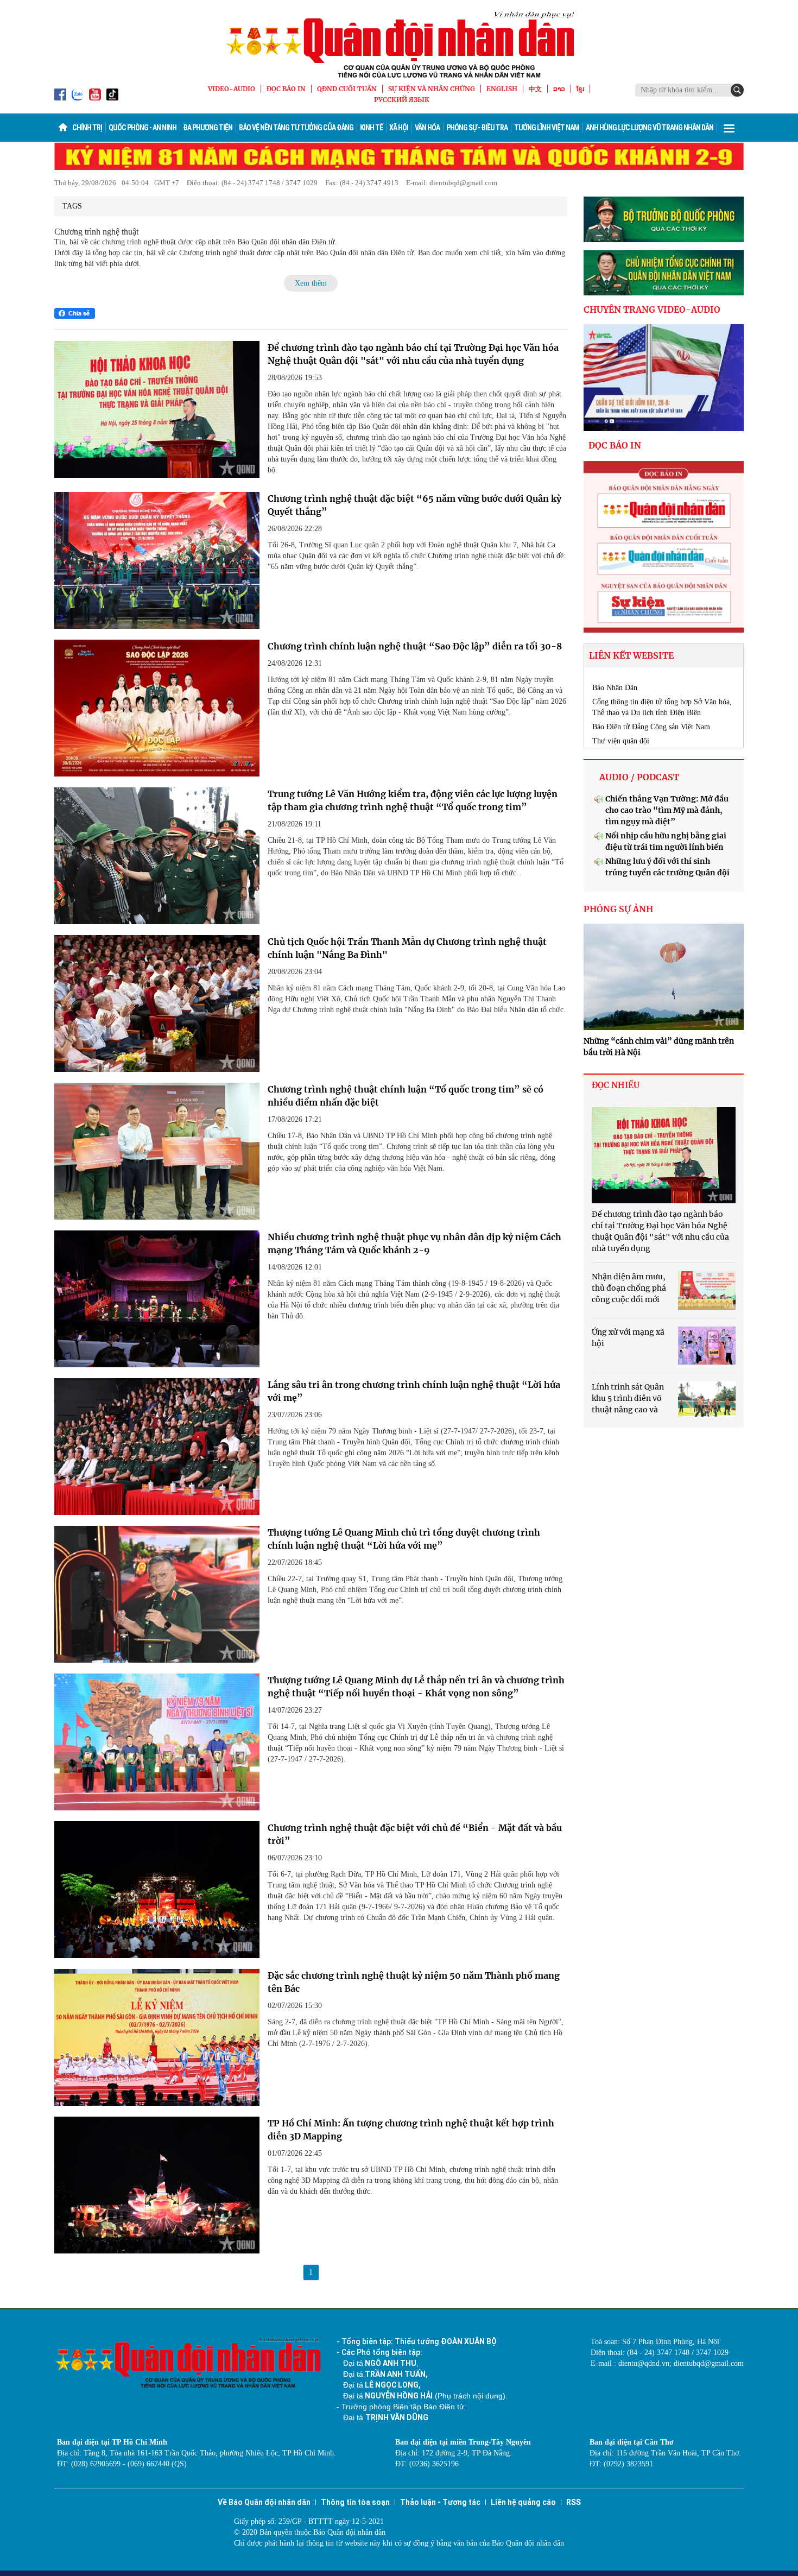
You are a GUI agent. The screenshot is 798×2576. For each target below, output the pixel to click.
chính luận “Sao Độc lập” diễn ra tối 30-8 (415, 646)
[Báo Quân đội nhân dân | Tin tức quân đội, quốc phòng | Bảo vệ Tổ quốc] (399, 45)
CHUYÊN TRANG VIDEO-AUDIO (652, 310)
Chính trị (87, 128)
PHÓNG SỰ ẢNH (618, 909)
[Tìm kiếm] (737, 90)
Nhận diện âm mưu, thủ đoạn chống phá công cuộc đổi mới (629, 1288)
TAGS (72, 206)
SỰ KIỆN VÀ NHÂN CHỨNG (432, 89)
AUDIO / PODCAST (639, 777)
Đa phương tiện (208, 128)
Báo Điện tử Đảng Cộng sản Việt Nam (651, 727)
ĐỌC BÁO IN (286, 89)
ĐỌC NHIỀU (616, 1085)
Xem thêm (311, 283)
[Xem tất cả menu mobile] (729, 128)
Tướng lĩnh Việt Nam (547, 128)
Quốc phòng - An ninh (142, 128)
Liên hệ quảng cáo (523, 2502)
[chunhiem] (664, 273)
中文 (535, 89)
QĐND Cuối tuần (347, 89)
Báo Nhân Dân (615, 688)
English (502, 89)
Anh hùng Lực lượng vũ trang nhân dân (650, 128)
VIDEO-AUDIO (232, 89)
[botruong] (664, 219)
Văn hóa (427, 128)
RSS (574, 2502)
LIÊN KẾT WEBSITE (631, 655)
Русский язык (402, 100)
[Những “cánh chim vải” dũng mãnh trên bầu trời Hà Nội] (664, 977)
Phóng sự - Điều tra (477, 128)
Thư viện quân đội (621, 741)
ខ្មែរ (580, 89)
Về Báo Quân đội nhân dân (264, 2502)
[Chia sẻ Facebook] (75, 313)
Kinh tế (371, 128)
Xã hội (399, 128)
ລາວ (559, 89)
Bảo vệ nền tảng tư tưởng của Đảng (296, 128)
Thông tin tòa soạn (355, 2502)
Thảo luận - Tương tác (440, 2502)
